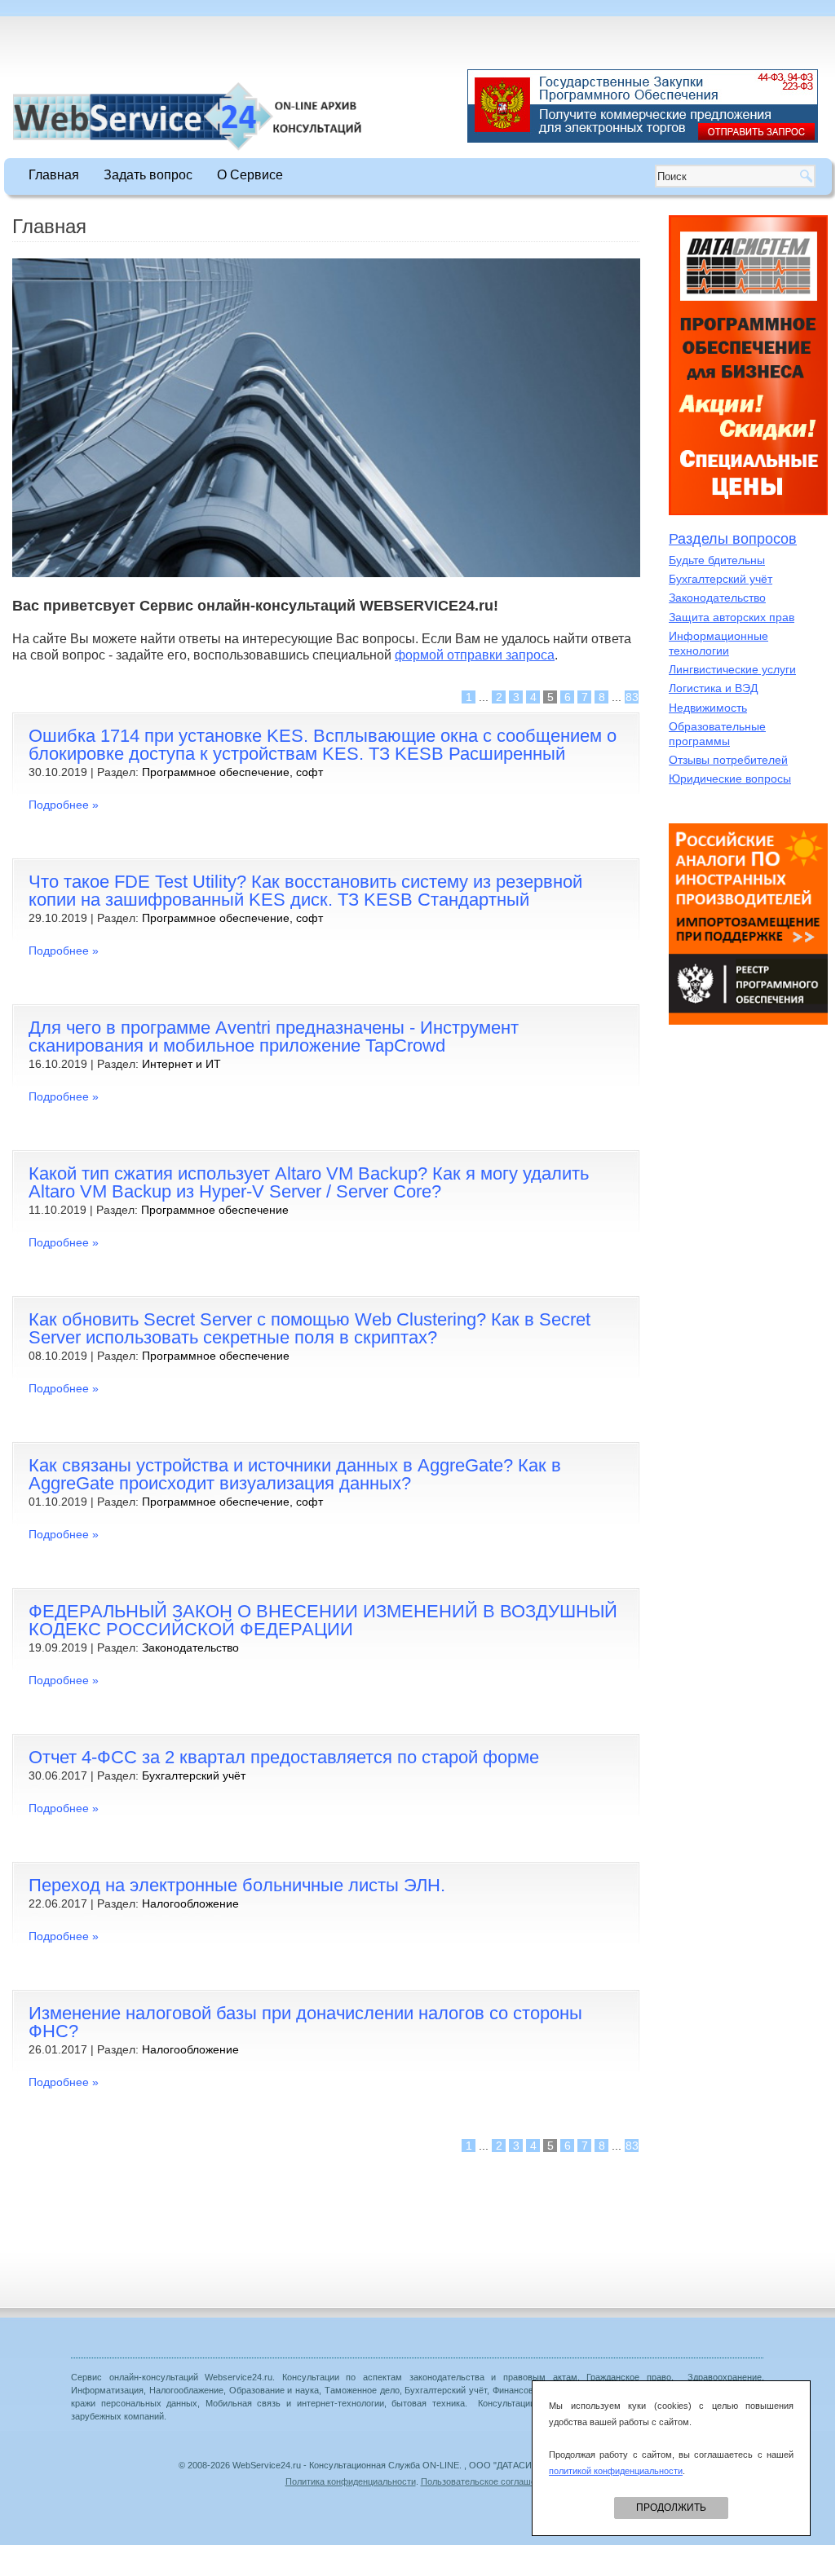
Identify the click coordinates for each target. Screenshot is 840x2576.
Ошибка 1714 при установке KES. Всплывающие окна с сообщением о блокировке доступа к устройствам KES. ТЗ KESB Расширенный (323, 745)
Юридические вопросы (730, 779)
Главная (54, 175)
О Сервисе (250, 175)
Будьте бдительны (717, 560)
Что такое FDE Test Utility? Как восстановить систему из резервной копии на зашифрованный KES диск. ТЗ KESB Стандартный (305, 891)
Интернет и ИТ (181, 1064)
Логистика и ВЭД (713, 688)
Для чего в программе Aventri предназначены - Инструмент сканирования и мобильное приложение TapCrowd (274, 1037)
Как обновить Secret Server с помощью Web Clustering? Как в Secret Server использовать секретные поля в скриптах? (309, 1328)
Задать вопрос (148, 175)
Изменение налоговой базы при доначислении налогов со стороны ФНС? (305, 2022)
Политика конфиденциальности (351, 2481)
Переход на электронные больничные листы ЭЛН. (237, 1885)
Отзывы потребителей (728, 760)
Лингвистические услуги (732, 669)
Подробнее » (64, 805)
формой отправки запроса (475, 655)
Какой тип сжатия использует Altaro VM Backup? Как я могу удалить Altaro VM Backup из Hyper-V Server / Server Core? (309, 1182)
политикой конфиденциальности (616, 2471)
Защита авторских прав (732, 617)
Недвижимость (708, 708)
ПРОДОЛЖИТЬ (671, 2508)
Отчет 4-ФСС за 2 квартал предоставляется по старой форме (284, 1757)
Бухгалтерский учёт (194, 1775)
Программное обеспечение (215, 1210)
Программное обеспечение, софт (232, 772)
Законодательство (190, 1647)
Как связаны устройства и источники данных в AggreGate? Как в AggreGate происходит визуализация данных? (295, 1474)
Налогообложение (190, 1903)
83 (632, 697)
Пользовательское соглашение (486, 2481)
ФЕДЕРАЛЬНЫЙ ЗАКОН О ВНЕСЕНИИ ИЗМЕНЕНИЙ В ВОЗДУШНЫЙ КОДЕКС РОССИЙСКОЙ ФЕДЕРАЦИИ (323, 1620)
